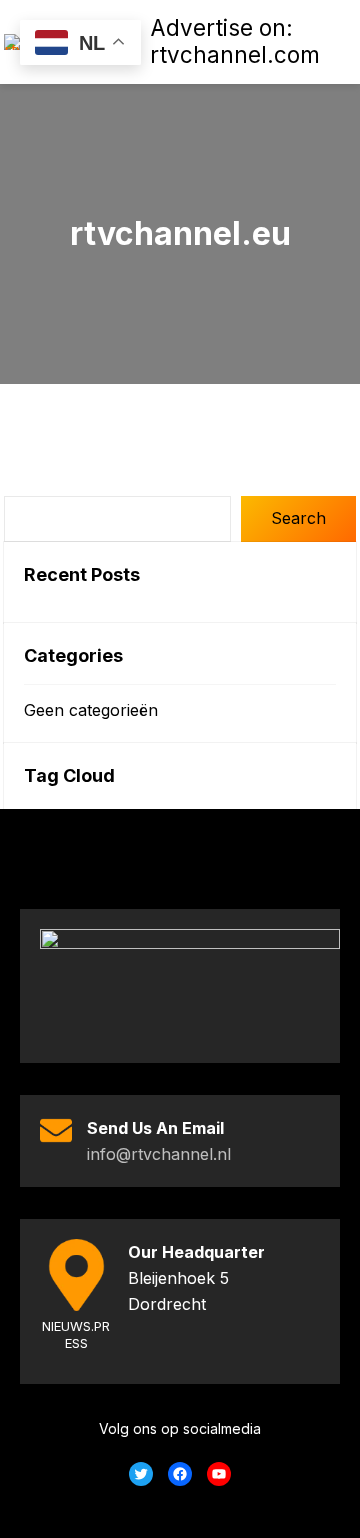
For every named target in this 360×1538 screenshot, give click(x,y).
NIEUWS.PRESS (76, 1334)
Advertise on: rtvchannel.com (235, 41)
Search (298, 518)
